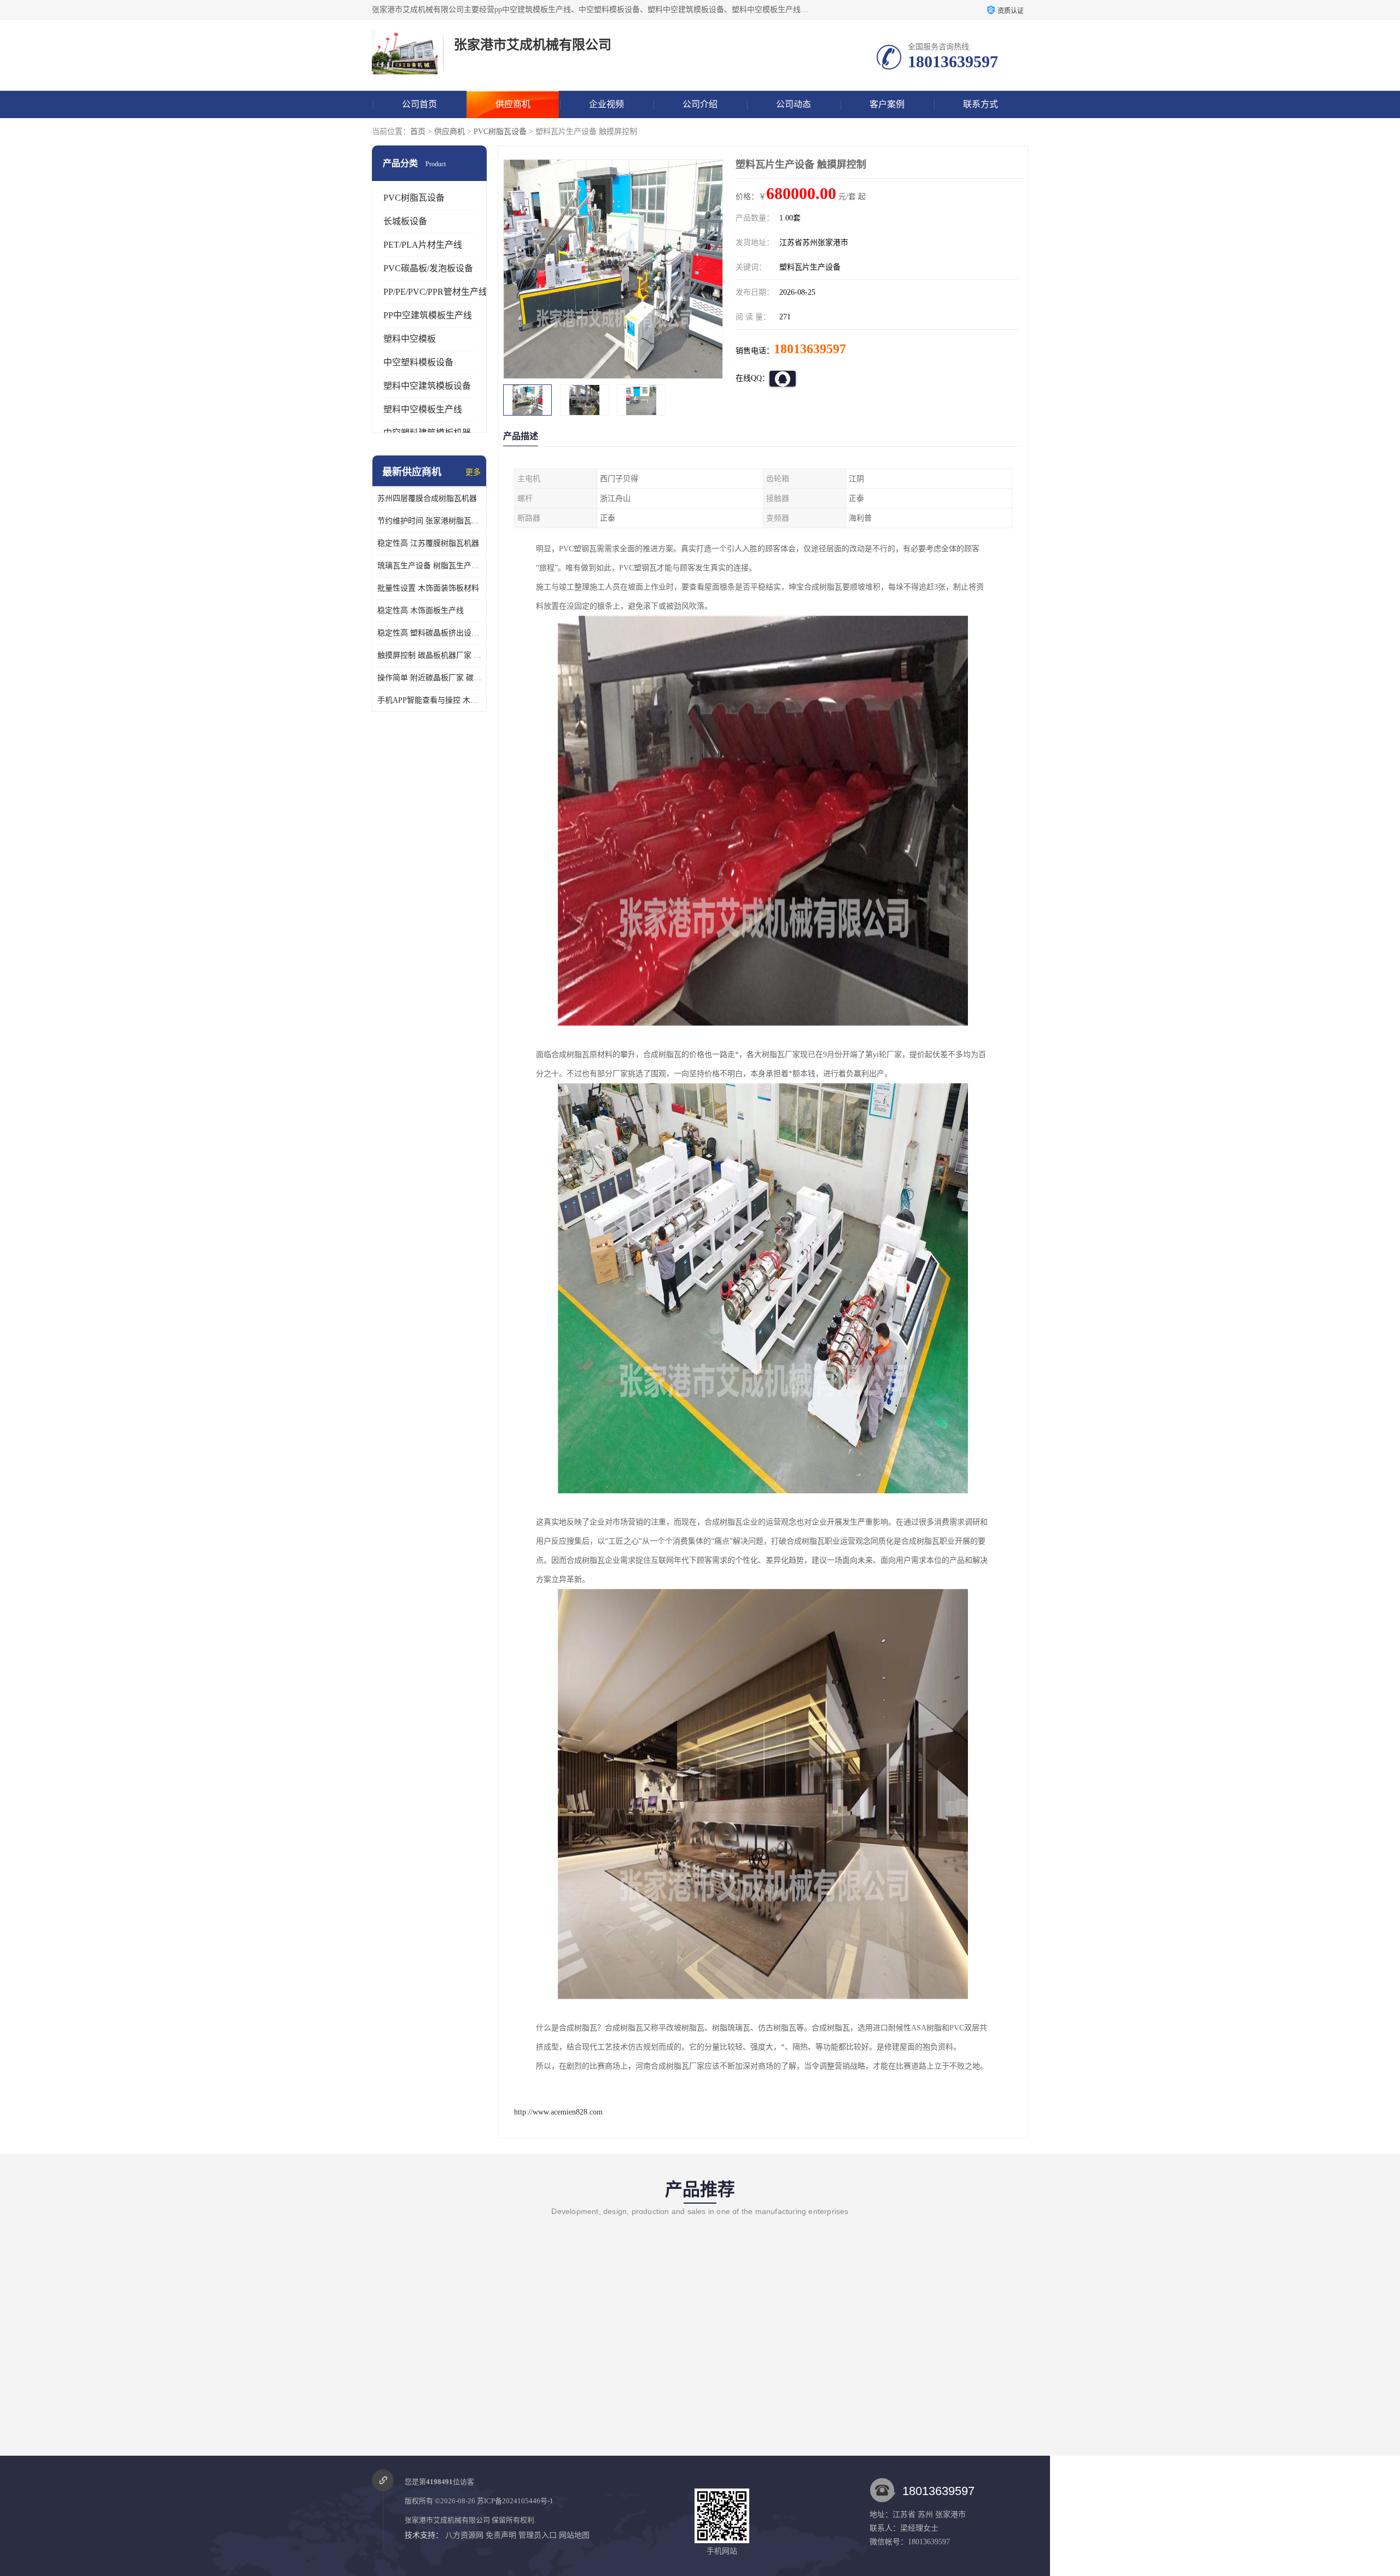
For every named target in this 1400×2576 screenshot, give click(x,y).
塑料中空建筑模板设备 (427, 386)
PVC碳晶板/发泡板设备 (428, 268)
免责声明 (501, 2535)
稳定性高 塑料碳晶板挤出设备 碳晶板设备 (429, 633)
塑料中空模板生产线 (423, 409)
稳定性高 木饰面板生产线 (421, 611)
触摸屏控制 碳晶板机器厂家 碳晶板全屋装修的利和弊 (429, 655)
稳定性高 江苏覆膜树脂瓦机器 (428, 543)
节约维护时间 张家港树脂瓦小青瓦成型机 (429, 521)
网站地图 (574, 2535)
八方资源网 (464, 2535)
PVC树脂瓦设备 (500, 132)
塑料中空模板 (410, 339)
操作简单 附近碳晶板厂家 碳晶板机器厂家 (429, 678)
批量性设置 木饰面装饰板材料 (428, 588)
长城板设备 (405, 221)
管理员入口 (538, 2535)
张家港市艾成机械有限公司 (447, 2520)
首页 (418, 132)
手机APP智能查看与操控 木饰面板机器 (429, 700)
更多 (473, 472)
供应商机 (513, 104)
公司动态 (794, 104)
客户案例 (887, 104)
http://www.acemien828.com (558, 2112)
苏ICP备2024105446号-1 (515, 2501)
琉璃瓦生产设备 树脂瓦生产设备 (429, 566)
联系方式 (981, 104)
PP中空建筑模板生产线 (428, 315)
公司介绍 (700, 104)
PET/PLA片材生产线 (423, 245)
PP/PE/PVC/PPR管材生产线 (435, 292)
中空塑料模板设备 (418, 362)
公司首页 (419, 104)
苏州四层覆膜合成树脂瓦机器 (427, 498)
